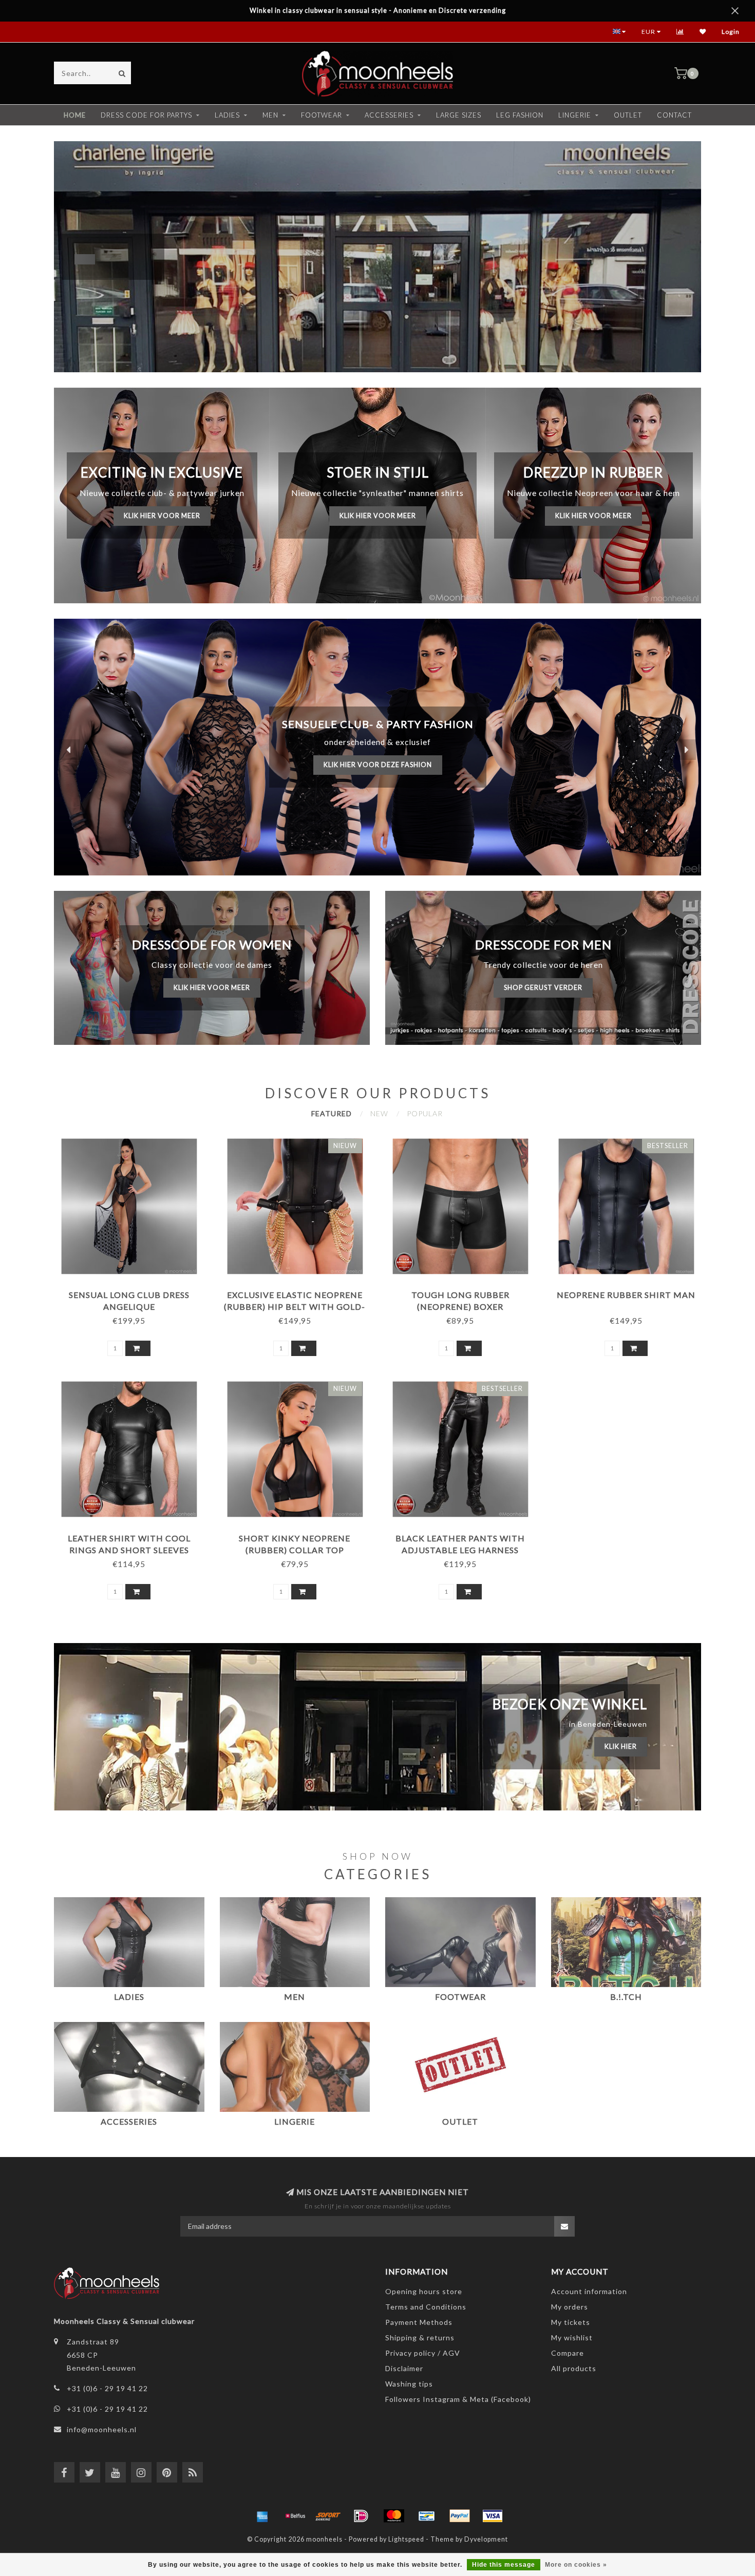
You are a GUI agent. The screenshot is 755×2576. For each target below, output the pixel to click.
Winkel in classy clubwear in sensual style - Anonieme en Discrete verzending (378, 11)
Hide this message (504, 2565)
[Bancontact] (427, 2516)
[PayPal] (460, 2516)
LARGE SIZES (459, 115)
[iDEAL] (361, 2516)
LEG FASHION (520, 115)
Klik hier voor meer (162, 516)
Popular (425, 1113)
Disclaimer (404, 2368)
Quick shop (134, 1291)
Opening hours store (424, 2291)
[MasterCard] (394, 2516)
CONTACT (674, 115)
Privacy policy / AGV (423, 2353)
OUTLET (628, 115)
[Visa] (493, 2516)
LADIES (227, 115)
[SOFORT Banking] (328, 2516)
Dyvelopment (486, 2539)
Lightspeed (406, 2539)
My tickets (571, 2322)
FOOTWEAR (322, 115)
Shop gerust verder (543, 988)
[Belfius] (295, 2516)
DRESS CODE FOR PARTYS (146, 115)
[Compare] (680, 32)
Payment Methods (419, 2322)
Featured (332, 1113)
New (379, 1113)
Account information (589, 2291)
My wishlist (572, 2338)
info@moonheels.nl (102, 2429)
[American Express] (262, 2516)
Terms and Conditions (426, 2307)
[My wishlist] (703, 32)
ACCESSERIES (389, 115)
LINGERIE (575, 115)
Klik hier (621, 1747)
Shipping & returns (420, 2338)
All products (574, 2368)
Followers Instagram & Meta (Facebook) (458, 2399)
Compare (568, 2353)
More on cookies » (576, 2565)
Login (731, 32)
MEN (270, 115)
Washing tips (409, 2384)
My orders (570, 2307)
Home (75, 115)
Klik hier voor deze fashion (378, 765)
